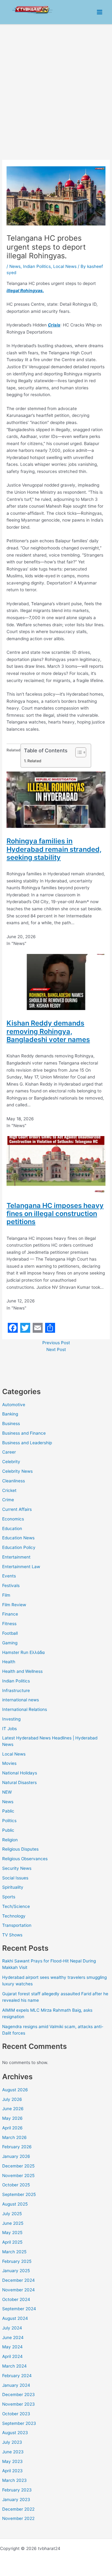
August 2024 (15, 2318)
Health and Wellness (22, 1671)
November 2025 (18, 2176)
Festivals (11, 1585)
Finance (10, 1614)
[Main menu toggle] (100, 12)
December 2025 (18, 2166)
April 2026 (12, 2128)
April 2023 (12, 2471)
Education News (18, 1538)
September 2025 (19, 2194)
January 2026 (16, 2156)
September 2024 (19, 2309)
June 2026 (13, 2109)
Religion (10, 1840)
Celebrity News (17, 1471)
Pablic (8, 1811)
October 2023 (16, 2414)
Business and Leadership (27, 1443)
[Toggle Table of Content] (78, 752)
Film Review (14, 1605)
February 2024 (17, 2376)
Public (8, 1830)
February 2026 (17, 2147)
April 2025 (12, 2242)
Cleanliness (14, 1481)
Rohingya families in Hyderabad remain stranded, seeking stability (54, 849)
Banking (10, 1414)
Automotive (14, 1405)
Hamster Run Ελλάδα (23, 1652)
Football (10, 1633)
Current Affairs (17, 1509)
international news (21, 1700)
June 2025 (13, 2223)
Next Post (56, 1349)
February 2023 (17, 2490)
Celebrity (11, 1462)
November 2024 (19, 2290)
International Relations (25, 1709)
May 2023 (12, 2461)
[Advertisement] (56, 84)
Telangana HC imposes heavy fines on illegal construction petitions (55, 1214)
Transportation (17, 1925)
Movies (9, 1763)
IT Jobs (9, 1729)
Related (34, 761)
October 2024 (16, 2299)
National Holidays (20, 1773)
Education (12, 1529)
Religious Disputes (20, 1849)
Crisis (54, 325)
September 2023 (19, 2423)
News (8, 1802)
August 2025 (15, 2204)
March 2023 (14, 2480)
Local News (14, 1754)
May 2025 (12, 2233)
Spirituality (13, 1887)
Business (11, 1424)
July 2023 (12, 2442)
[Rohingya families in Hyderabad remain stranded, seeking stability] (56, 799)
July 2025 (12, 2214)
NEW (7, 1792)
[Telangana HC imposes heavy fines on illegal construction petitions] (56, 1164)
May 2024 (12, 2347)
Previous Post (56, 1343)
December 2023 (19, 2394)
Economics (13, 1519)
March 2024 (14, 2366)
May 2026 (12, 2118)
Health (9, 1662)
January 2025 (16, 2271)
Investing (11, 1719)
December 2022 (18, 2509)
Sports (9, 1897)
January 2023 (16, 2499)
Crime (8, 1500)
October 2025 (16, 2185)
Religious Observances (25, 1859)
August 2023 (15, 2433)
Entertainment (16, 1557)
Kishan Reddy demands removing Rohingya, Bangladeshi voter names (48, 1031)
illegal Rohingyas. (25, 291)
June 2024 (13, 2338)
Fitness (9, 1624)
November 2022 (18, 2518)
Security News (17, 1868)
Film (6, 1595)
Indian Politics (16, 1681)
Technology (14, 1916)
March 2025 (14, 2252)
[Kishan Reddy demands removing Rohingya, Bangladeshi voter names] (56, 982)
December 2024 (19, 2280)
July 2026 (12, 2099)
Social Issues (15, 1878)
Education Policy (19, 1547)
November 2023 (19, 2404)
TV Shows (12, 1935)
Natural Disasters (19, 1782)
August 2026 (15, 2090)
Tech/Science (16, 1906)
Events (9, 1576)
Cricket (9, 1490)
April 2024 (12, 2356)
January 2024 (16, 2385)
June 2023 (13, 2452)
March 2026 (14, 2137)
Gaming (10, 1643)
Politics (9, 1821)
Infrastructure (16, 1690)
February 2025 (17, 2261)
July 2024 (12, 2328)
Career (9, 1452)
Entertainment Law (21, 1567)
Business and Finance (24, 1433)
